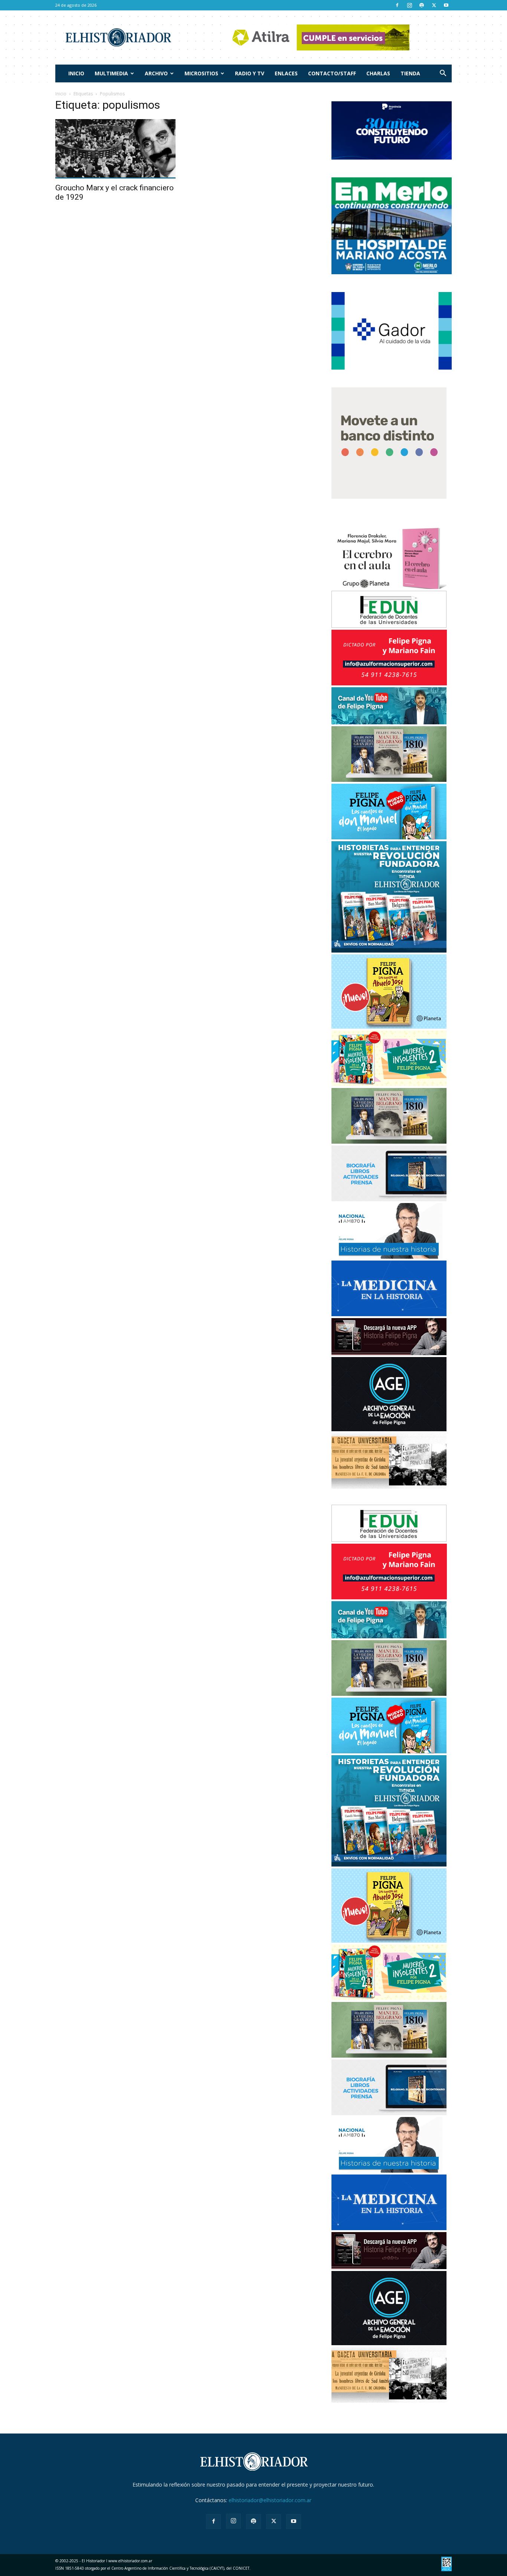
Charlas (378, 73)
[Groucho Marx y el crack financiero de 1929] (115, 149)
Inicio (76, 73)
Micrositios (201, 73)
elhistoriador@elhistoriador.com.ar (270, 2500)
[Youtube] (446, 5)
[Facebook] (397, 5)
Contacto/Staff (332, 73)
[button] (443, 74)
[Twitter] (434, 5)
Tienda (410, 73)
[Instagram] (409, 5)
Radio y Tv (250, 73)
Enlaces (286, 73)
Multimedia (111, 73)
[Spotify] (422, 5)
